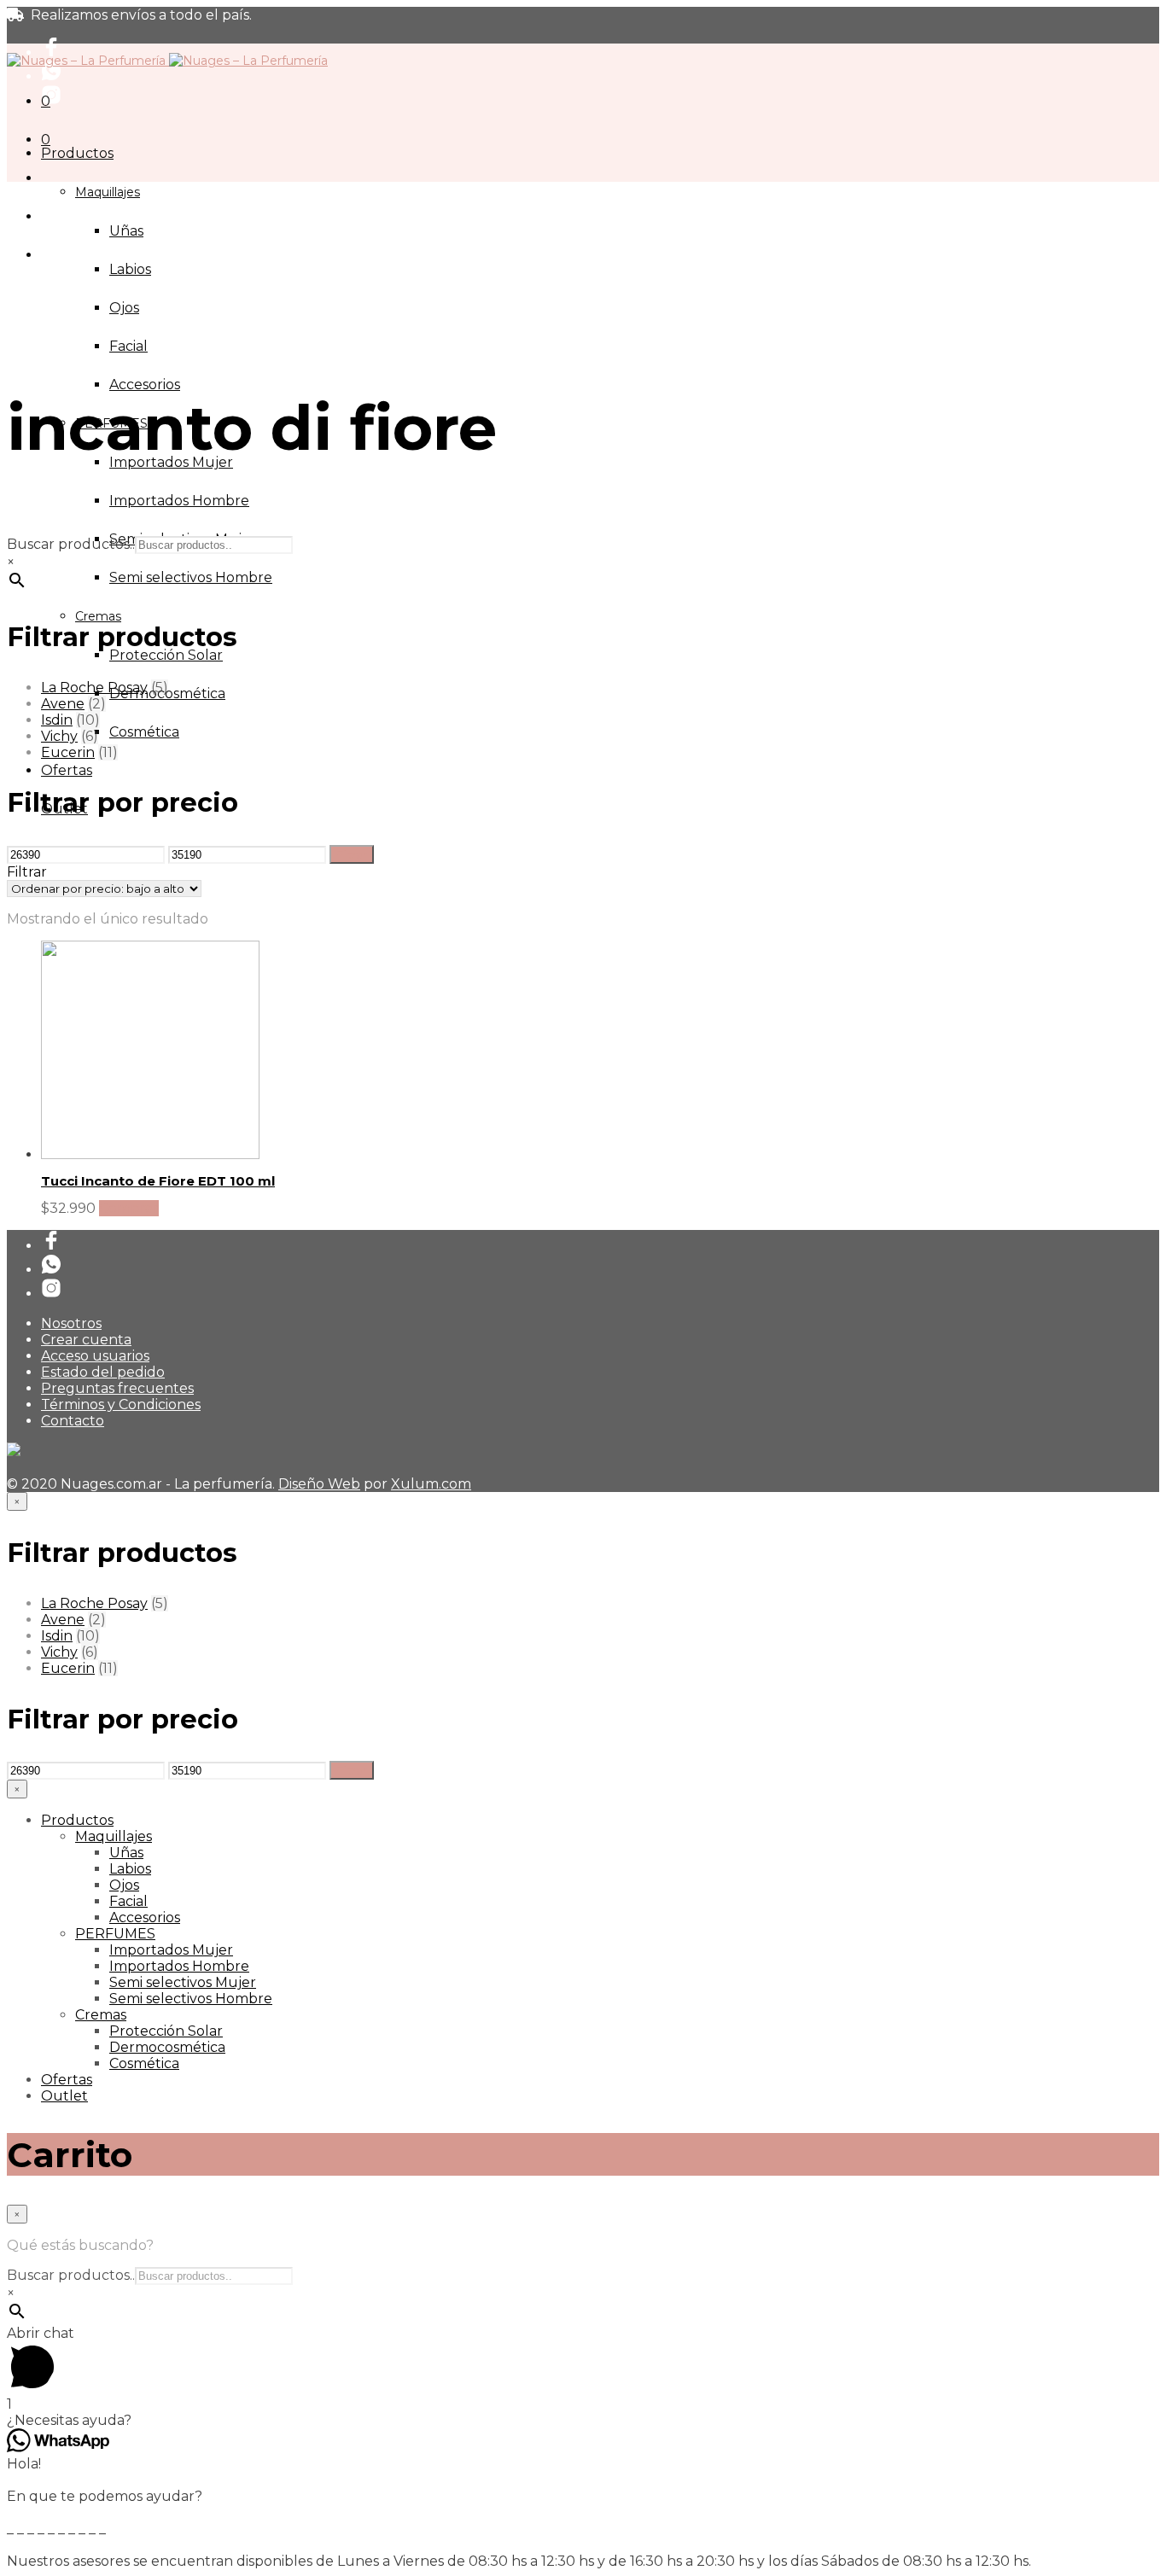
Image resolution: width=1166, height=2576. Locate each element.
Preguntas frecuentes (117, 1388)
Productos (77, 153)
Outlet (64, 2096)
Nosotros (71, 1323)
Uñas (126, 231)
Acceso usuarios (95, 1356)
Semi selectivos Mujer (183, 1982)
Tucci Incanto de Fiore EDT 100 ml (158, 1181)
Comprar (129, 1208)
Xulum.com (431, 1484)
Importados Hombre (179, 501)
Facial (128, 346)
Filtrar (352, 854)
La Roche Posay (94, 688)
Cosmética (144, 732)
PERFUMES (115, 1934)
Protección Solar (166, 655)
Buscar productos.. (71, 544)
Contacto (73, 1421)
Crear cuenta (86, 1340)
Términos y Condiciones (121, 1405)
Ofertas (67, 770)
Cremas (98, 616)
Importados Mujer (171, 1950)
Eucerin (68, 752)
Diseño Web (319, 1484)
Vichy (59, 736)
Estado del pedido (103, 1372)
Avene (63, 704)
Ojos (124, 308)
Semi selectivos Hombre (191, 577)
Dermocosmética (167, 2047)
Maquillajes (108, 192)
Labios (130, 269)
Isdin (57, 720)
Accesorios (145, 385)
